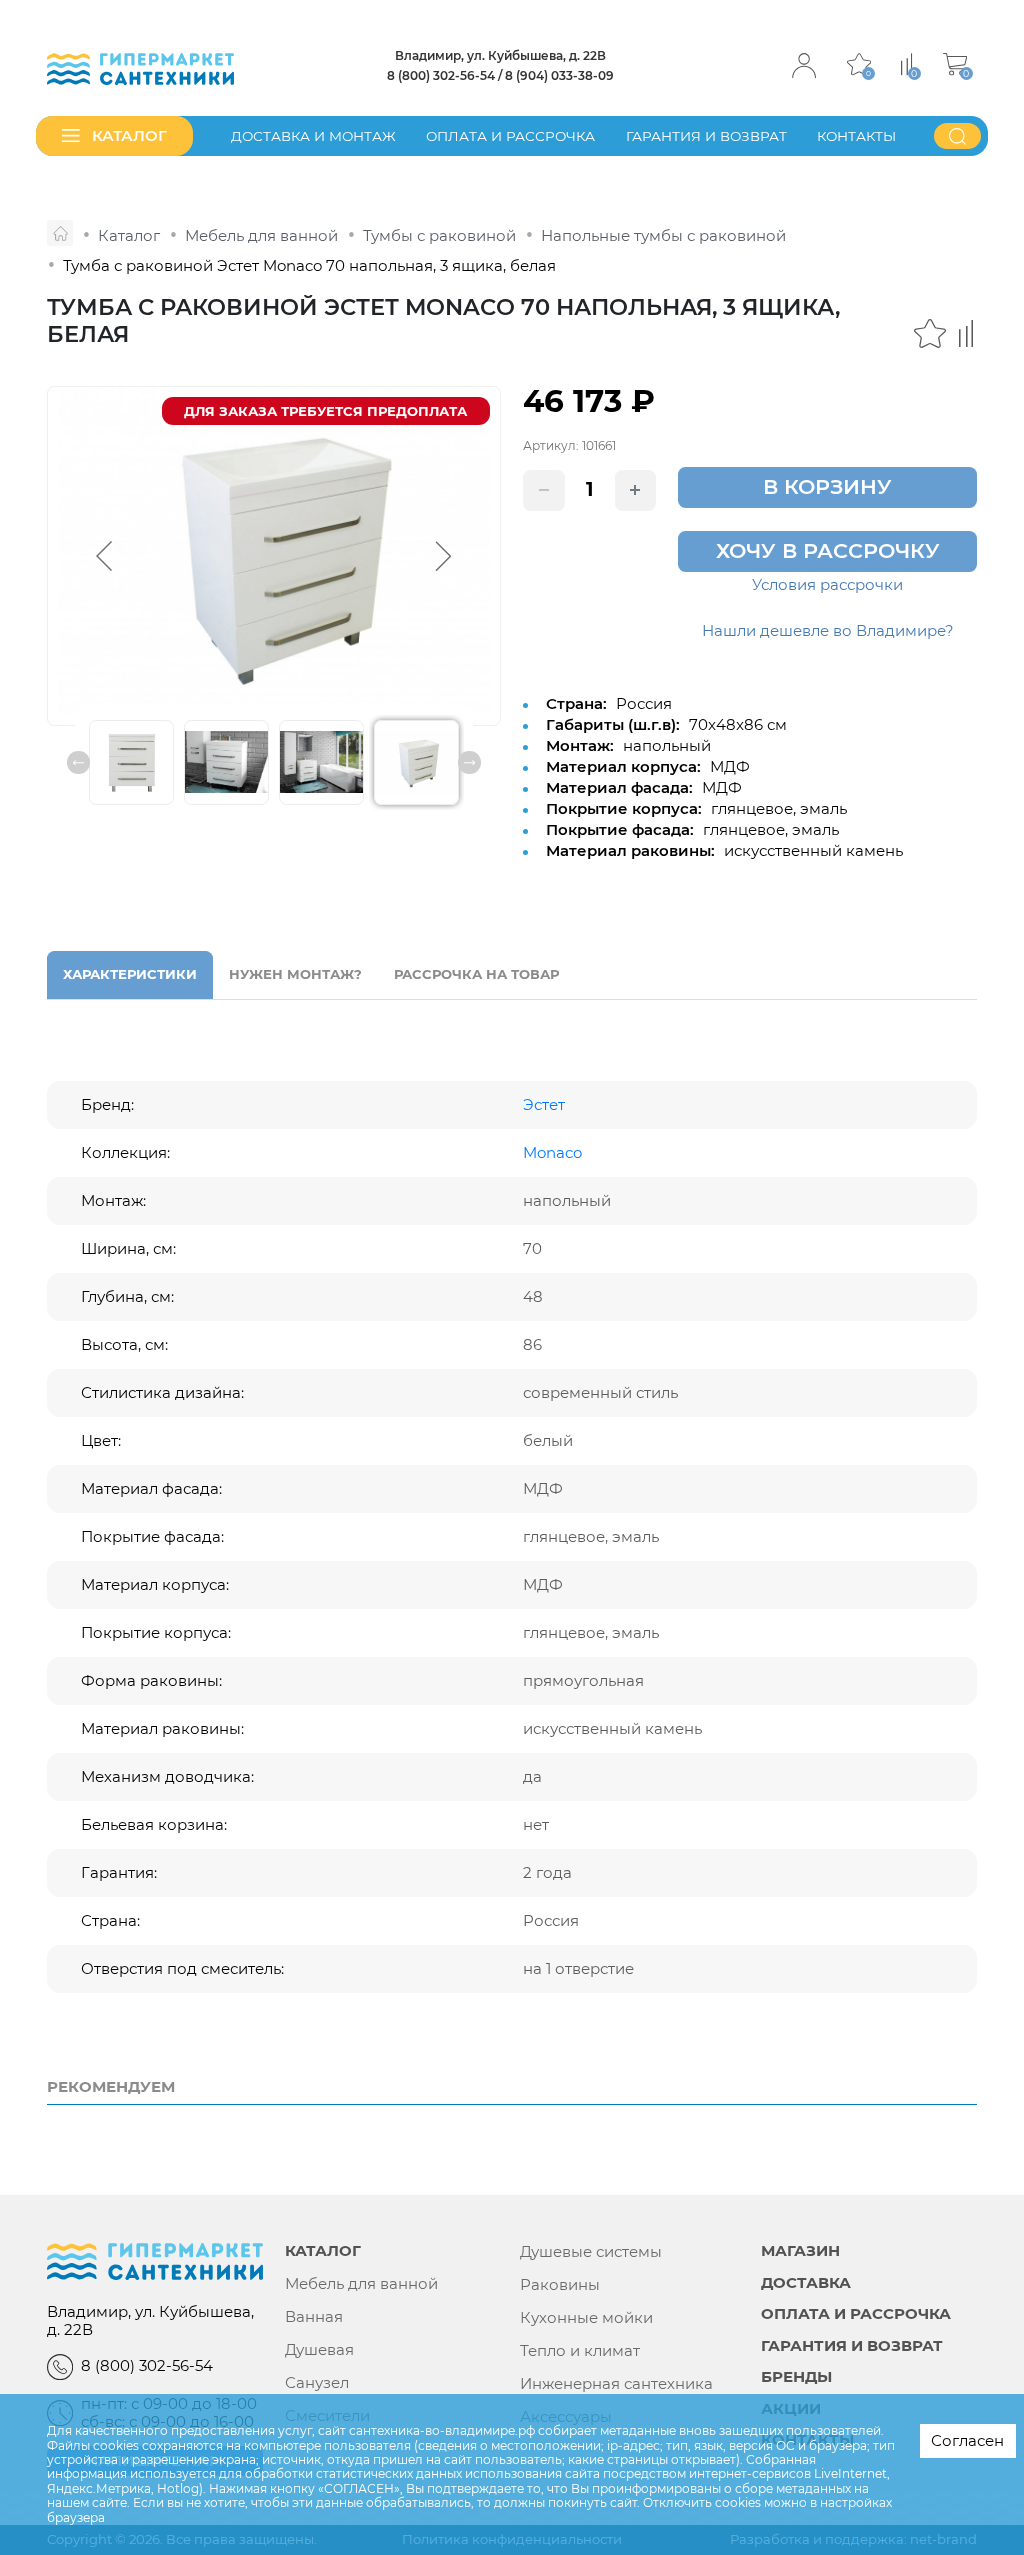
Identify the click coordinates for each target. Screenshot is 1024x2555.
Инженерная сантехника (616, 2384)
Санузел (317, 2383)
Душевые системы (591, 2252)
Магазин (800, 2251)
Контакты (856, 136)
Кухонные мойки (586, 2318)
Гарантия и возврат (706, 136)
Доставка (806, 2283)
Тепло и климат (580, 2351)
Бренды (796, 2377)
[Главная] (60, 233)
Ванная (314, 2317)
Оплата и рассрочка (510, 136)
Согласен (967, 2440)
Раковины (560, 2285)
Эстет (544, 1104)
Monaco (552, 1152)
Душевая (319, 2350)
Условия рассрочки (827, 585)
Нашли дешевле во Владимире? (828, 631)
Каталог (323, 2251)
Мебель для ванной (361, 2284)
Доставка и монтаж (313, 136)
